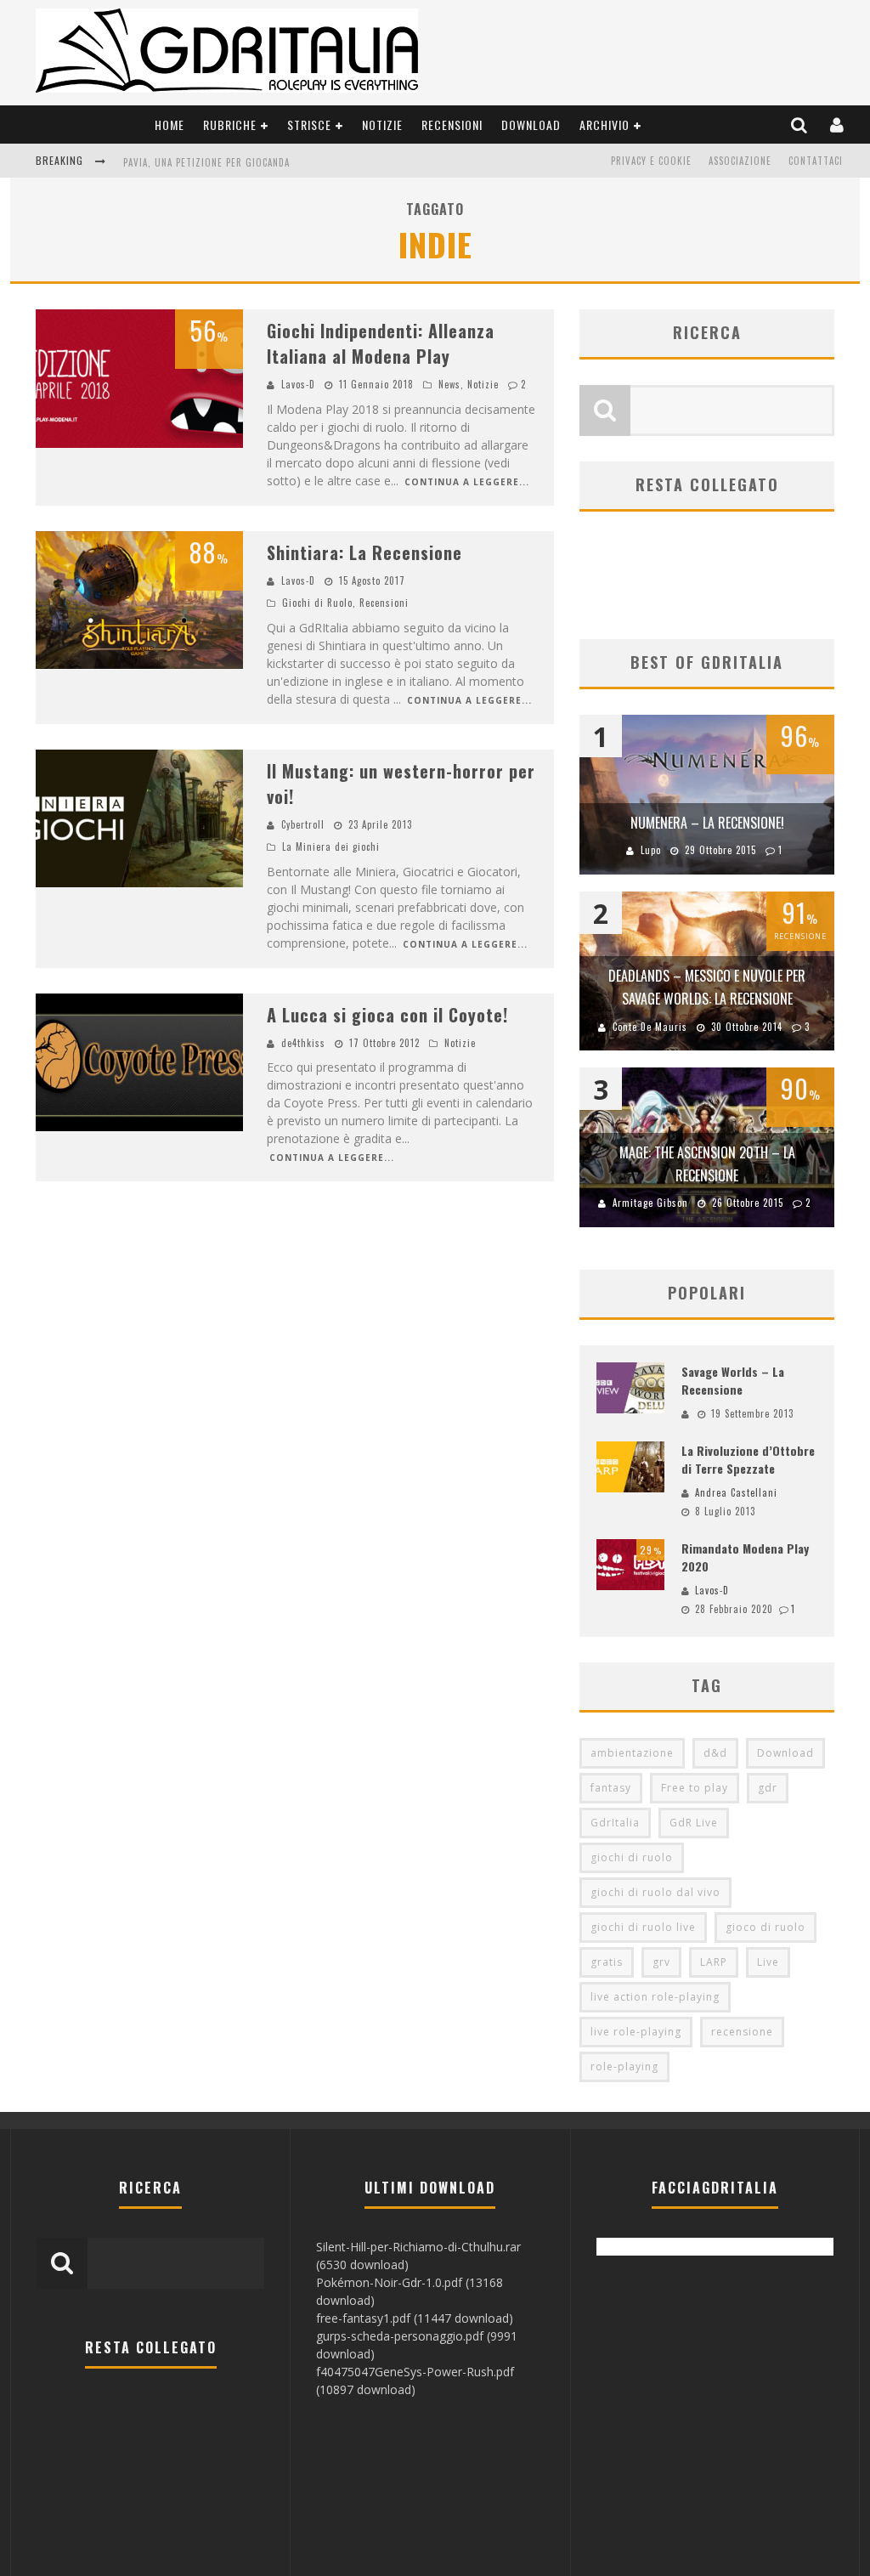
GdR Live (694, 1823)
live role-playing (636, 2032)
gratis (607, 1962)
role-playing (624, 2066)
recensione (742, 2032)
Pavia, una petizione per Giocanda (206, 162)
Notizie (382, 125)
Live (768, 1962)
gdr (768, 1788)
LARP (714, 1962)
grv (661, 1962)
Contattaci (816, 161)
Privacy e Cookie (651, 161)
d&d (715, 1753)
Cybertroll (303, 824)
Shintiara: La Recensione (364, 552)
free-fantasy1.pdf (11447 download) (415, 2318)
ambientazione (632, 1753)
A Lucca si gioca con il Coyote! (387, 1015)
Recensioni (452, 125)
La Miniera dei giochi (331, 846)
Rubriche (230, 125)
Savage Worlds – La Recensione (733, 1380)
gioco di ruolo (765, 1927)
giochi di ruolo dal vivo (655, 1892)
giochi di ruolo (632, 1857)
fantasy (611, 1788)
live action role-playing (655, 1997)
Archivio (604, 125)
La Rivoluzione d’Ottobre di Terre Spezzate (748, 1459)
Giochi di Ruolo (317, 603)
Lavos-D (298, 384)
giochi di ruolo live (643, 1927)
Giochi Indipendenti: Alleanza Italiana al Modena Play (381, 343)
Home (169, 125)
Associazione (740, 161)
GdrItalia (615, 1823)
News (449, 384)
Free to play (695, 1788)
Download (531, 125)
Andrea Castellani (736, 1492)
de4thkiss (303, 1043)
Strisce (309, 125)
